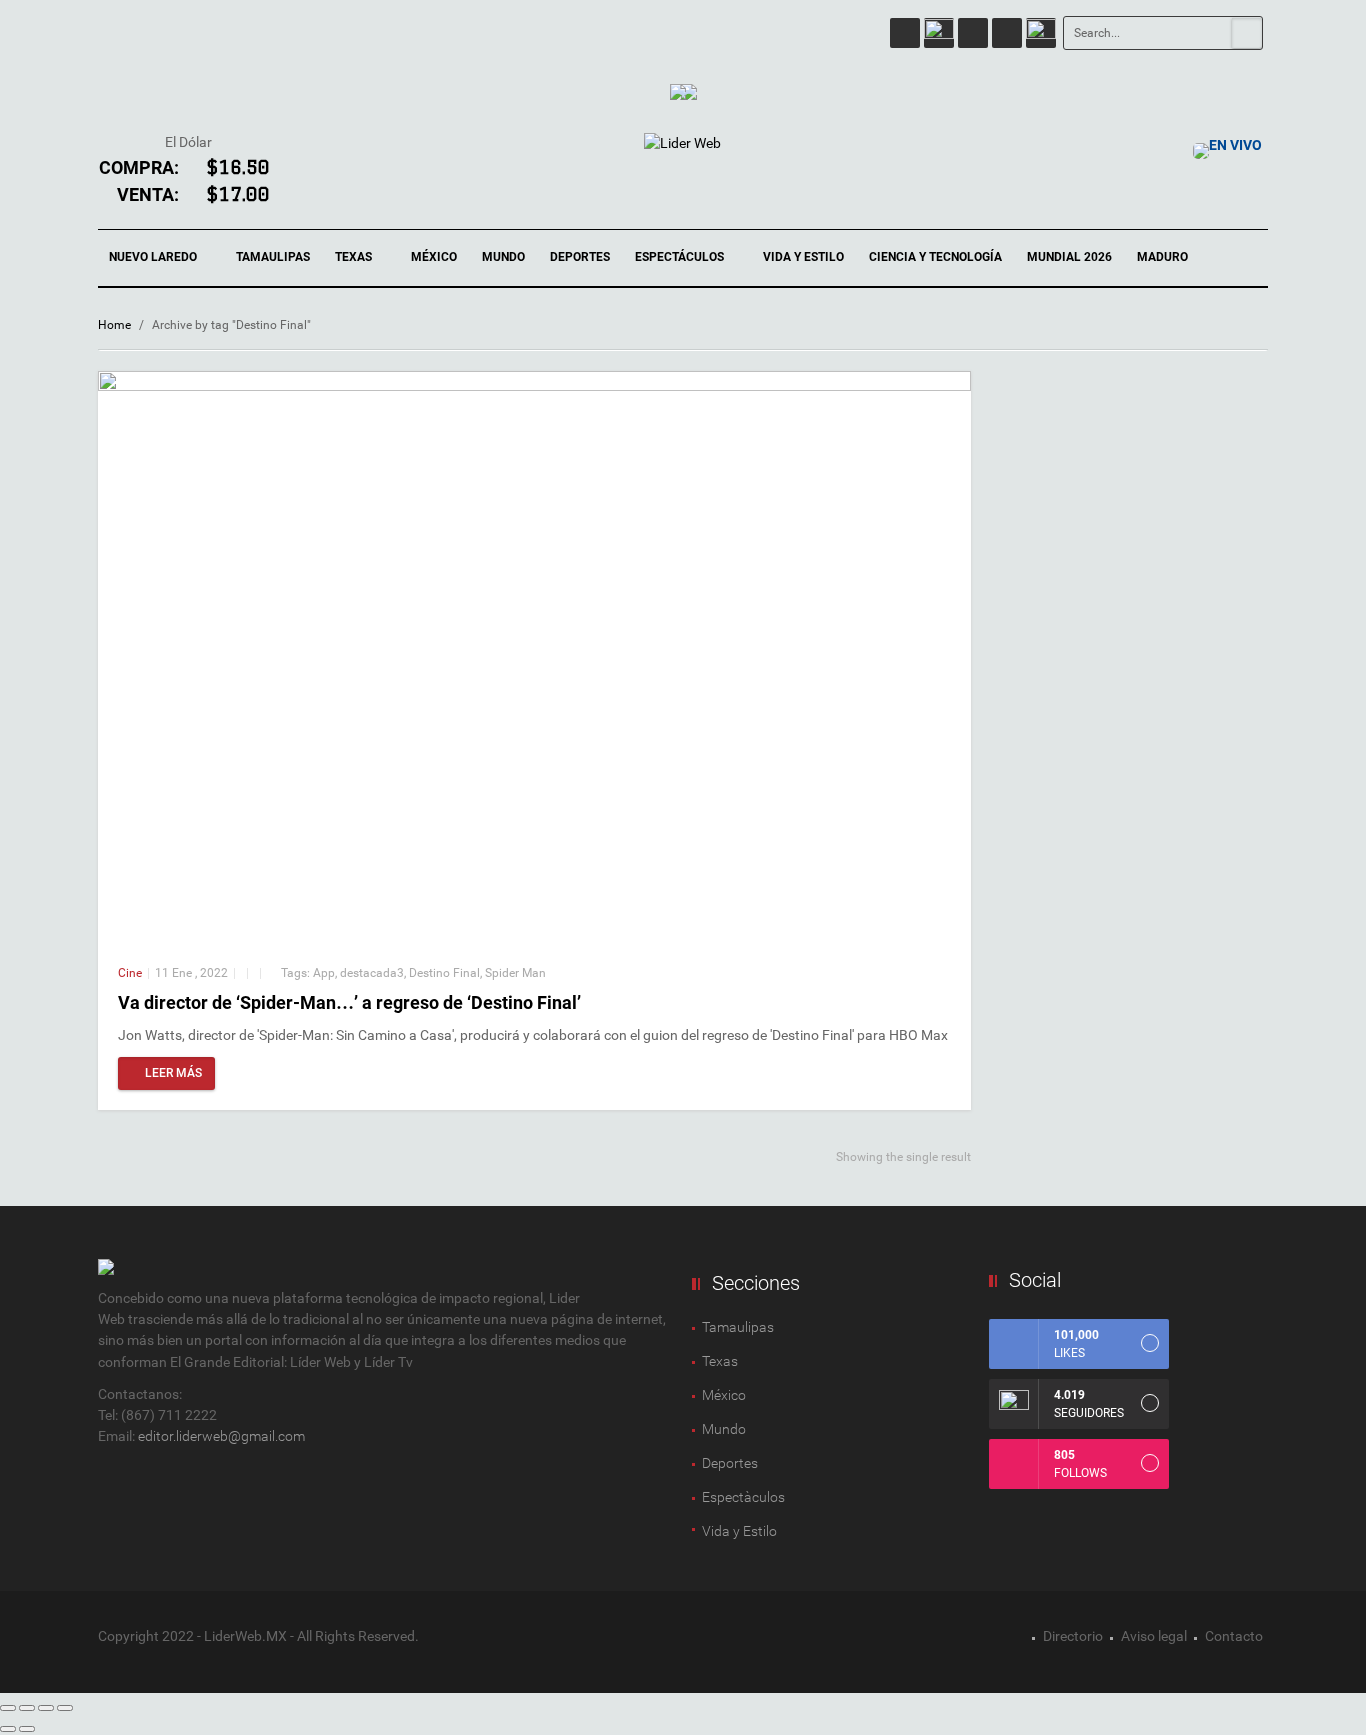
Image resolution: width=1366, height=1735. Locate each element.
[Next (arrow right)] (27, 1729)
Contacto (1234, 1636)
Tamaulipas (273, 257)
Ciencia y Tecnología (935, 257)
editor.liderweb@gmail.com (221, 1436)
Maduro (1162, 257)
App (324, 973)
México (434, 257)
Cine (130, 973)
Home (114, 325)
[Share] (27, 1708)
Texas (355, 257)
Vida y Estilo (803, 257)
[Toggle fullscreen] (46, 1708)
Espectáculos (681, 257)
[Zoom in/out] (65, 1708)
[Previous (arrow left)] (8, 1729)
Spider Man (515, 973)
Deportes (580, 257)
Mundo (503, 257)
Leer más (173, 1073)
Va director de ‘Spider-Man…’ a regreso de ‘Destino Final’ (349, 1002)
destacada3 (372, 973)
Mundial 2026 (1069, 257)
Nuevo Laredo (154, 257)
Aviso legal (1154, 1636)
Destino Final (444, 973)
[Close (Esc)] (8, 1708)
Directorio (1073, 1636)
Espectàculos (743, 1497)
